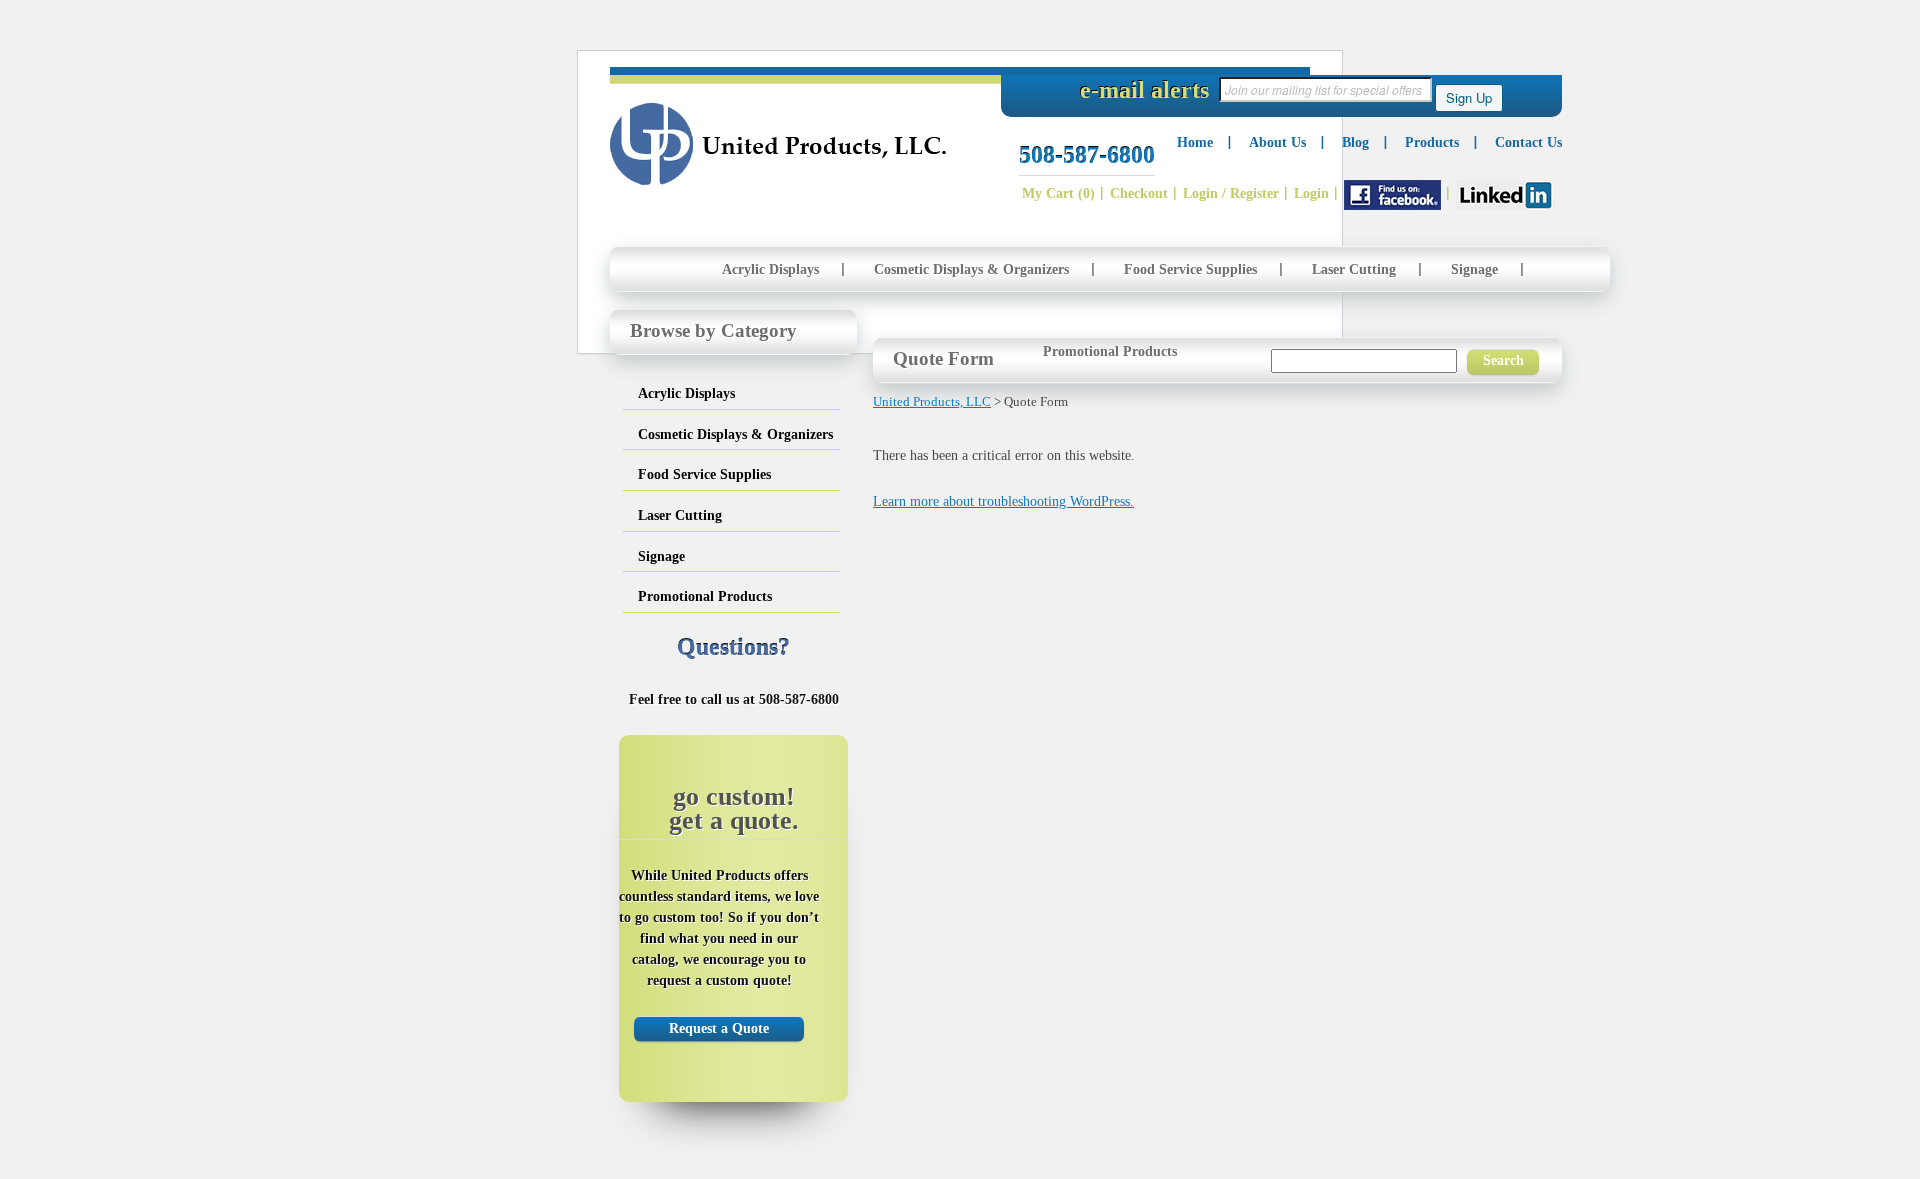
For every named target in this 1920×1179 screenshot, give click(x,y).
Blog (1355, 142)
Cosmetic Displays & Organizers (971, 269)
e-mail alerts (1144, 90)
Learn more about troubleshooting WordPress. (1003, 501)
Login (1311, 193)
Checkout (1139, 193)
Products (1432, 142)
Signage (1474, 269)
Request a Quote (719, 1028)
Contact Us (1528, 142)
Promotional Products (1110, 351)
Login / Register (1231, 193)
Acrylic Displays (770, 269)
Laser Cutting (1354, 269)
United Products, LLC (778, 144)
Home (1195, 142)
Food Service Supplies (1190, 269)
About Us (1277, 142)
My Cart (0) (1058, 193)
